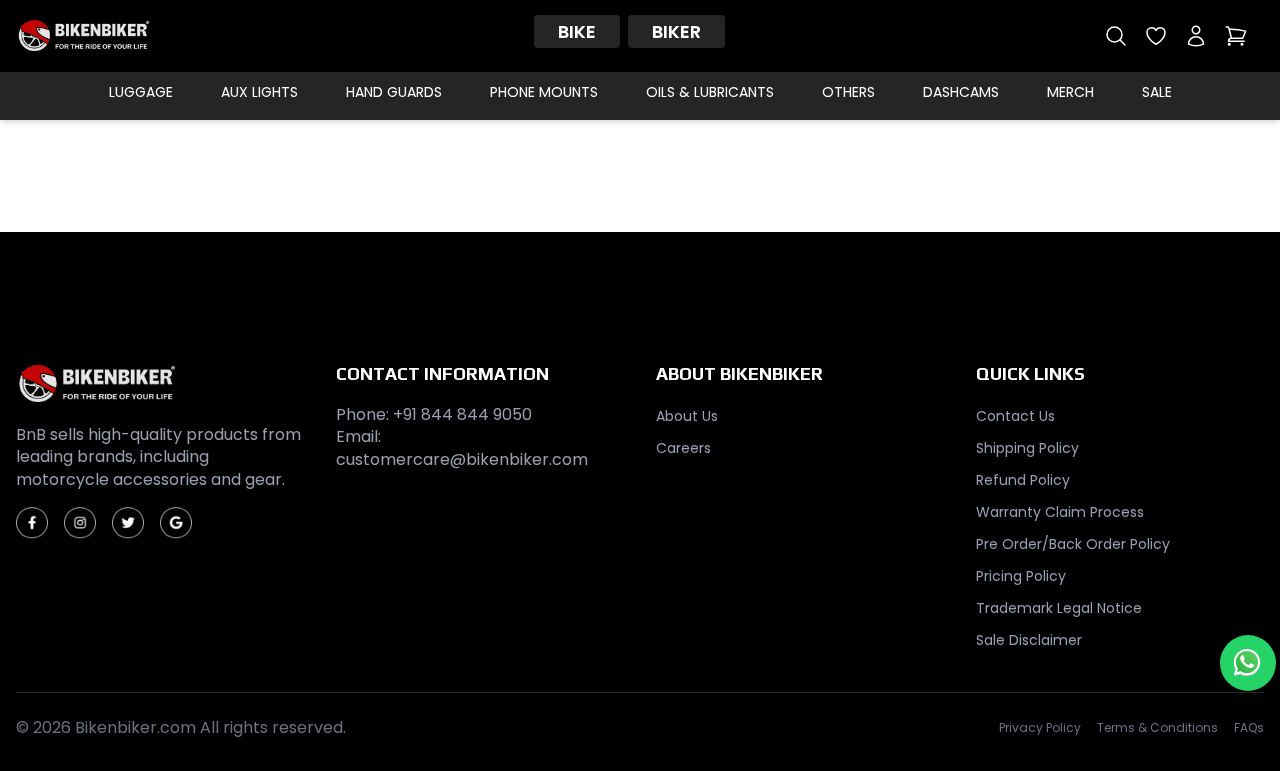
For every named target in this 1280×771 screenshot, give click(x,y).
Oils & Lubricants (710, 92)
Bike (577, 31)
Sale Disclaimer (1029, 640)
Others (848, 92)
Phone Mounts (544, 92)
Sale (1157, 92)
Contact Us (1015, 416)
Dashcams (961, 92)
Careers (683, 448)
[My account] (1196, 36)
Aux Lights (259, 92)
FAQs (1249, 728)
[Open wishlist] (1156, 36)
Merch (1070, 92)
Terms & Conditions (1157, 728)
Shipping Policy (1027, 448)
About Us (687, 416)
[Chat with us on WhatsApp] (1248, 663)
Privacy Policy (1040, 728)
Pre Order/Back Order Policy (1073, 544)
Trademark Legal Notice (1059, 608)
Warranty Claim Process (1060, 512)
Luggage (141, 92)
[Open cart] (1236, 36)
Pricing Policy (1021, 576)
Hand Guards (394, 92)
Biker (676, 31)
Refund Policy (1023, 480)
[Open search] (1116, 36)
